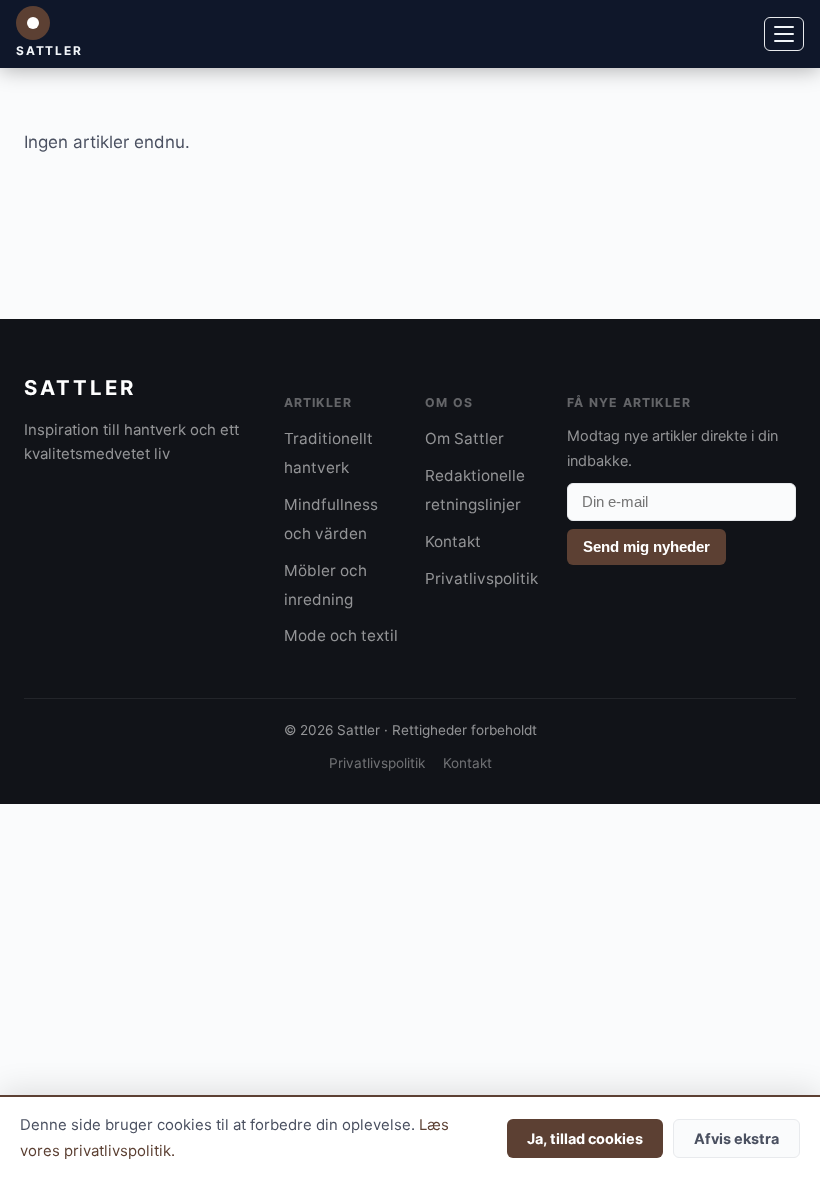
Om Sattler (464, 438)
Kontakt (453, 541)
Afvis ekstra (736, 1138)
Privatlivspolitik (481, 578)
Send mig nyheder (646, 546)
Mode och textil (341, 635)
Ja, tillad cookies (585, 1138)
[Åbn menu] (784, 34)
